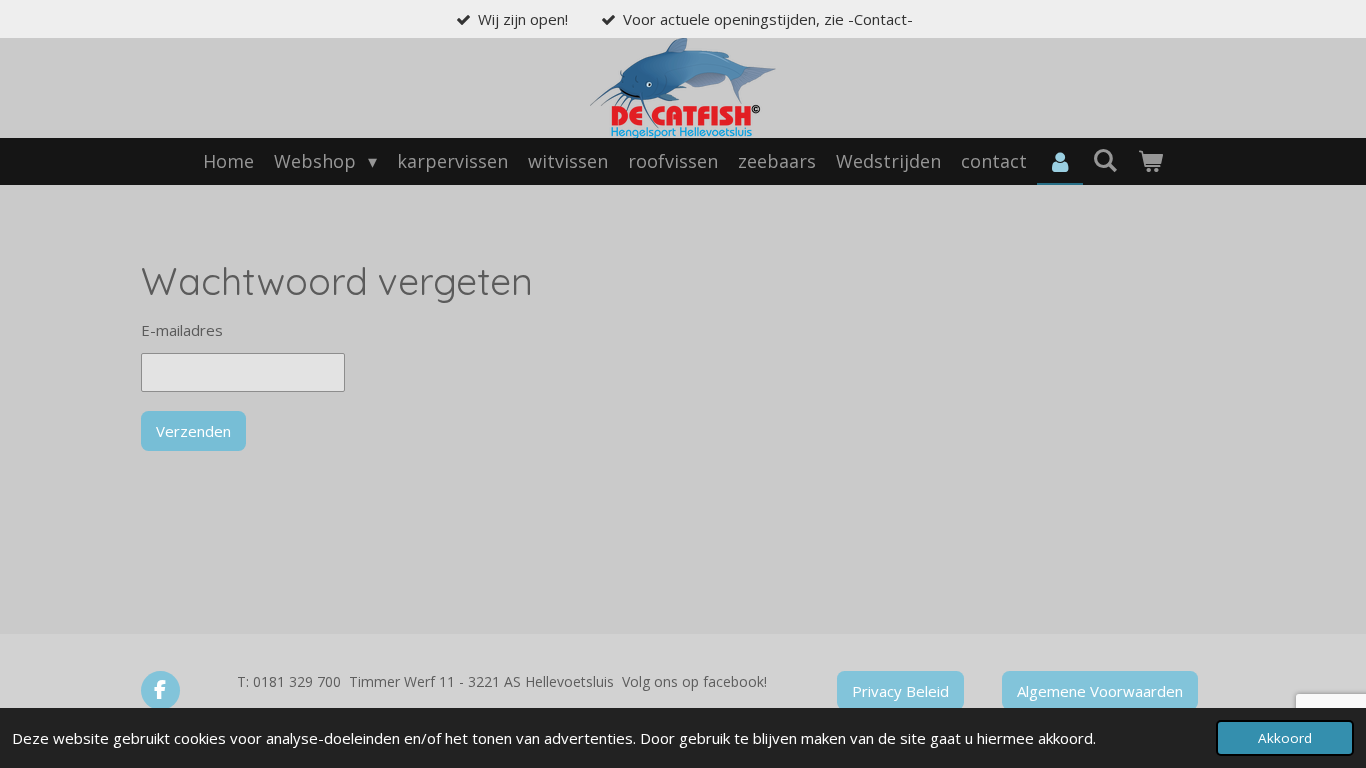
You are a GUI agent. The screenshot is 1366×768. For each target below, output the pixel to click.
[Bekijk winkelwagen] (1150, 161)
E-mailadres (182, 330)
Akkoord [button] (1285, 738)
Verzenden (193, 431)
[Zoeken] (1105, 160)
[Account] (1059, 161)
